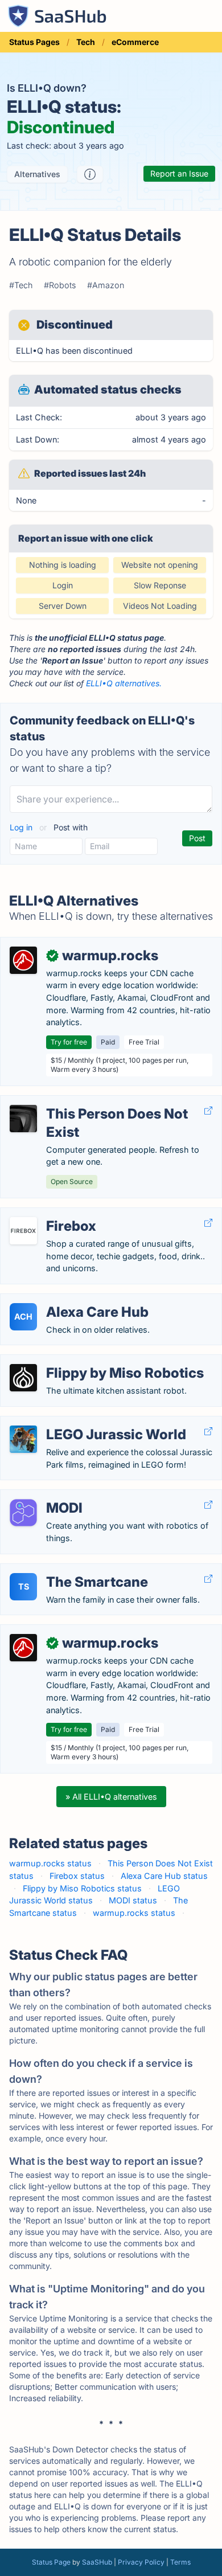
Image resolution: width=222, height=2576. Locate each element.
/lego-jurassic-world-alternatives (73, 1422)
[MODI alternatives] (23, 1513)
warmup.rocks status (50, 1863)
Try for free (69, 1042)
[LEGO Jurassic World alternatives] (23, 1439)
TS (24, 1586)
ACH (23, 1316)
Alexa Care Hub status (164, 1876)
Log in (22, 827)
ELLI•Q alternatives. (124, 683)
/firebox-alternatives (48, 1214)
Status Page (51, 2562)
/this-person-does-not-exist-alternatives (89, 1102)
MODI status (133, 1900)
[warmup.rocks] (23, 960)
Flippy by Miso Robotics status (82, 1888)
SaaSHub (97, 2562)
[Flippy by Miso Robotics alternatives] (23, 1378)
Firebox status (77, 1876)
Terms (180, 2562)
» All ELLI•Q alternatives (111, 1797)
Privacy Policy (141, 2562)
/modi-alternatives (45, 1496)
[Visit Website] (208, 1111)
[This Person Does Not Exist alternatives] (23, 1119)
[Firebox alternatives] (23, 1231)
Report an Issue (179, 173)
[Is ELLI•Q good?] (90, 174)
